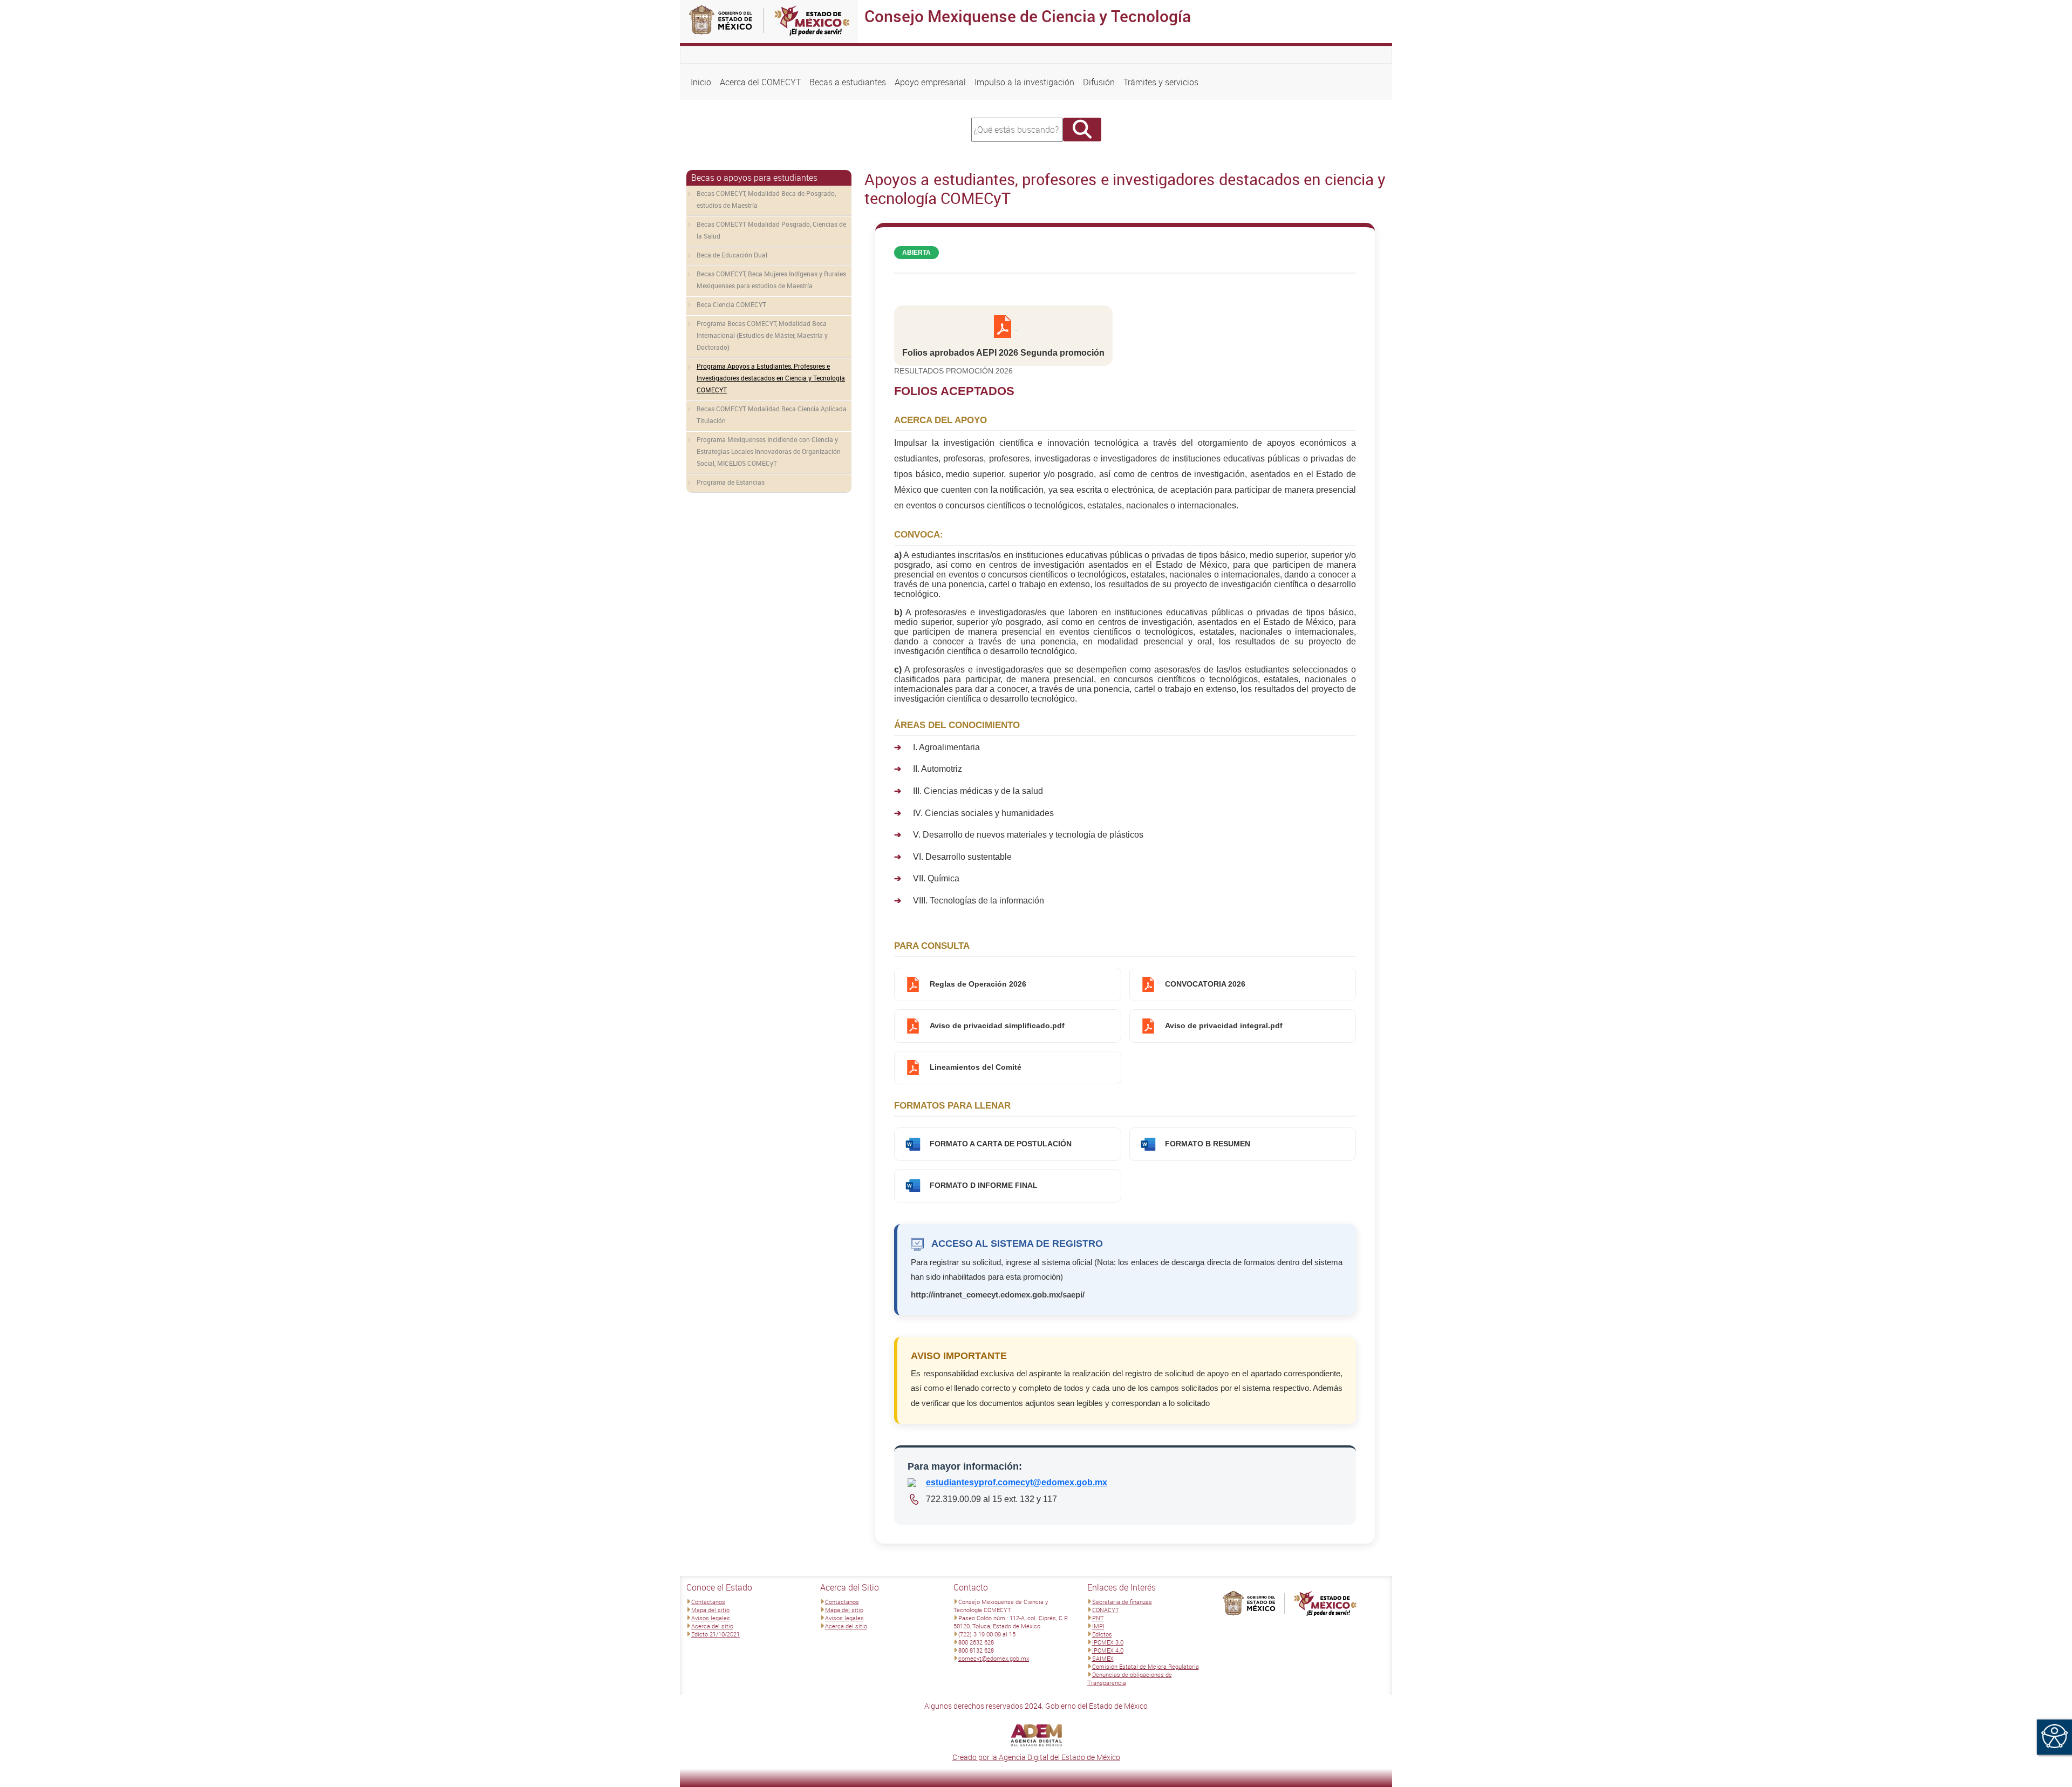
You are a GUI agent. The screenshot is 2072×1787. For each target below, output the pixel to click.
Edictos (1102, 1634)
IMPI (1098, 1626)
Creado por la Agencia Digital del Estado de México (1036, 1757)
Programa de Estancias (731, 482)
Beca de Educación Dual (732, 255)
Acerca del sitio (712, 1626)
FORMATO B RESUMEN (1208, 1144)
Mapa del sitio (710, 1610)
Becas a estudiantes (848, 82)
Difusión (1099, 82)
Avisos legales (711, 1618)
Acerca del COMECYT (760, 82)
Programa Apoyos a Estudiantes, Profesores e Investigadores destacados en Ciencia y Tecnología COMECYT (771, 378)
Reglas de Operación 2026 (978, 984)
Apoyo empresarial (930, 82)
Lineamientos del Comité (976, 1067)
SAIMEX (1103, 1658)
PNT (1098, 1618)
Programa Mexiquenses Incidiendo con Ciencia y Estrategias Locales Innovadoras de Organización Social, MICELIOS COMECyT (769, 451)
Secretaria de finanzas (1122, 1602)
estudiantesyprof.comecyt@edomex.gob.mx (1017, 1482)
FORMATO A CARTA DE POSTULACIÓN (1001, 1144)
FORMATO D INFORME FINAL (984, 1185)
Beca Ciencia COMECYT (731, 304)
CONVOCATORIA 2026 (1205, 984)
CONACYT (1106, 1610)
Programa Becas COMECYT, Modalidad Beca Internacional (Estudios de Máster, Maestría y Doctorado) (762, 335)
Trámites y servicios (1161, 82)
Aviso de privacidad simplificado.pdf (997, 1026)
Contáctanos (708, 1602)
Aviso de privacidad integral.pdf (1224, 1026)
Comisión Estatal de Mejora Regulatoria (1146, 1666)
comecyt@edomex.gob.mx (994, 1658)
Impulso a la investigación (1024, 82)
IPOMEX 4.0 (1108, 1650)
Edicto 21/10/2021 (715, 1634)
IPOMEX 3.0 (1108, 1642)
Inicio (701, 82)
